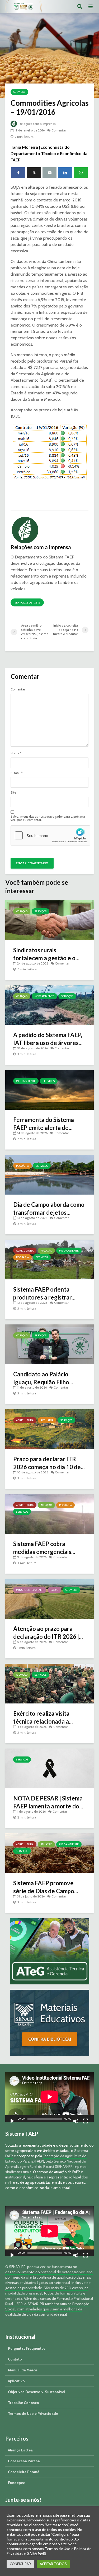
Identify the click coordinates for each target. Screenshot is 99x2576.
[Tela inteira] (86, 2122)
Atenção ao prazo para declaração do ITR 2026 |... (48, 1633)
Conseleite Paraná (24, 2472)
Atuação (22, 911)
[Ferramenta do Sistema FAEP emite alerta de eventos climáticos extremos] (49, 1089)
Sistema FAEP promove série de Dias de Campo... (46, 1887)
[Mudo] (76, 2122)
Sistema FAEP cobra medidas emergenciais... (44, 1548)
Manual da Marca (23, 2370)
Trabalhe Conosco (23, 2403)
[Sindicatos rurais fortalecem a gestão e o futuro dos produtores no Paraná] (49, 920)
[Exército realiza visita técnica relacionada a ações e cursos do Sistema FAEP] (49, 1683)
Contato (15, 2359)
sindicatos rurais (18, 2172)
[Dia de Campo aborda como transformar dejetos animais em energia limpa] (49, 1174)
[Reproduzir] (12, 2122)
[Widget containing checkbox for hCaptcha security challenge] (50, 835)
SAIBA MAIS (37, 2553)
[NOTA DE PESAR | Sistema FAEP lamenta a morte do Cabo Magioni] (49, 1768)
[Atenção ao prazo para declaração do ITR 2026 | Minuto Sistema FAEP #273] (49, 1598)
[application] (49, 2097)
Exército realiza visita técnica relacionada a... (43, 1717)
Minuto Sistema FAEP (30, 1590)
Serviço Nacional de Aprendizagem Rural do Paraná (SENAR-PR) (46, 2164)
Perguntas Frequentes (27, 2348)
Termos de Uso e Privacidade (33, 2414)
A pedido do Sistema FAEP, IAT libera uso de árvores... (48, 1039)
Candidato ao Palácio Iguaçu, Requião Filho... (43, 1378)
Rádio (54, 1590)
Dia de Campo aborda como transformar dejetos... (49, 1208)
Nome (16, 753)
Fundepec (16, 2483)
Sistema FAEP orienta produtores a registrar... (44, 1293)
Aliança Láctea (20, 2450)
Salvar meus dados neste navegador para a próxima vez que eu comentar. (48, 818)
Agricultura (25, 1251)
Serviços (19, 92)
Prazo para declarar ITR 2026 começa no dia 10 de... (49, 1463)
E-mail (16, 773)
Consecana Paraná (24, 2461)
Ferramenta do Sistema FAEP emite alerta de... (44, 1124)
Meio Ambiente (44, 996)
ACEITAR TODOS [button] (53, 2564)
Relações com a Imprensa (37, 124)
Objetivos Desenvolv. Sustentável (37, 2392)
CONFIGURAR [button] (20, 2564)
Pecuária (22, 1166)
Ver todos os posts (27, 603)
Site (13, 792)
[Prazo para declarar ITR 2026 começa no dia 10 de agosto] (49, 1429)
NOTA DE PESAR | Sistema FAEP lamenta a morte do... (48, 1802)
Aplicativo (16, 2381)
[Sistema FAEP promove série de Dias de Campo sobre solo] (49, 1853)
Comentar (59, 130)
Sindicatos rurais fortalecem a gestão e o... (46, 954)
